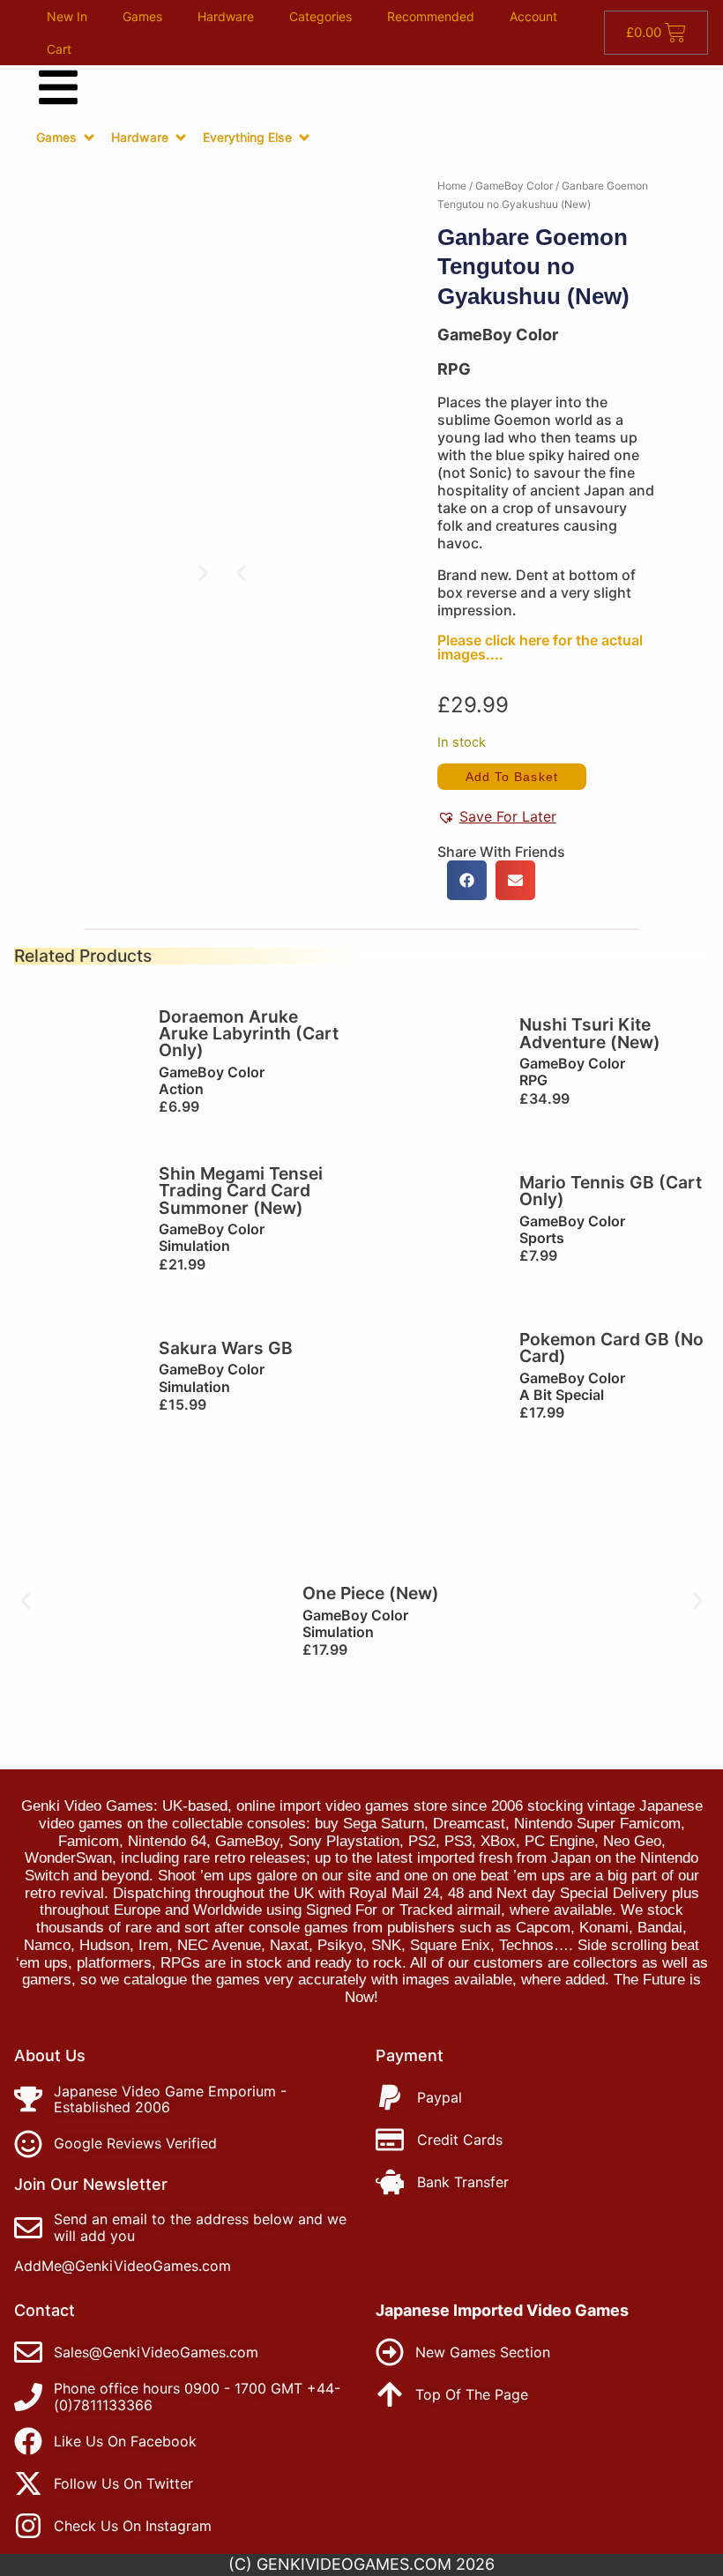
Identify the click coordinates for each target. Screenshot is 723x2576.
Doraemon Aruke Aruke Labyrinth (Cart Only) (249, 1034)
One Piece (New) (371, 1593)
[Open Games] (89, 138)
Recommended (431, 16)
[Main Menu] (58, 87)
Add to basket (512, 777)
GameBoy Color (514, 186)
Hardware (226, 16)
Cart (59, 49)
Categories (321, 16)
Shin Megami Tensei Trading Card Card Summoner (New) (241, 1191)
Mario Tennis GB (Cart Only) (611, 1191)
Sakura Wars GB (226, 1348)
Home (452, 186)
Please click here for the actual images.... (540, 647)
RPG (454, 369)
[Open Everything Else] (304, 138)
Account (533, 16)
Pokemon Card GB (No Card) (611, 1348)
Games (142, 16)
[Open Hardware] (181, 138)
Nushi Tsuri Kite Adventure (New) (590, 1033)
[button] (241, 573)
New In (67, 16)
